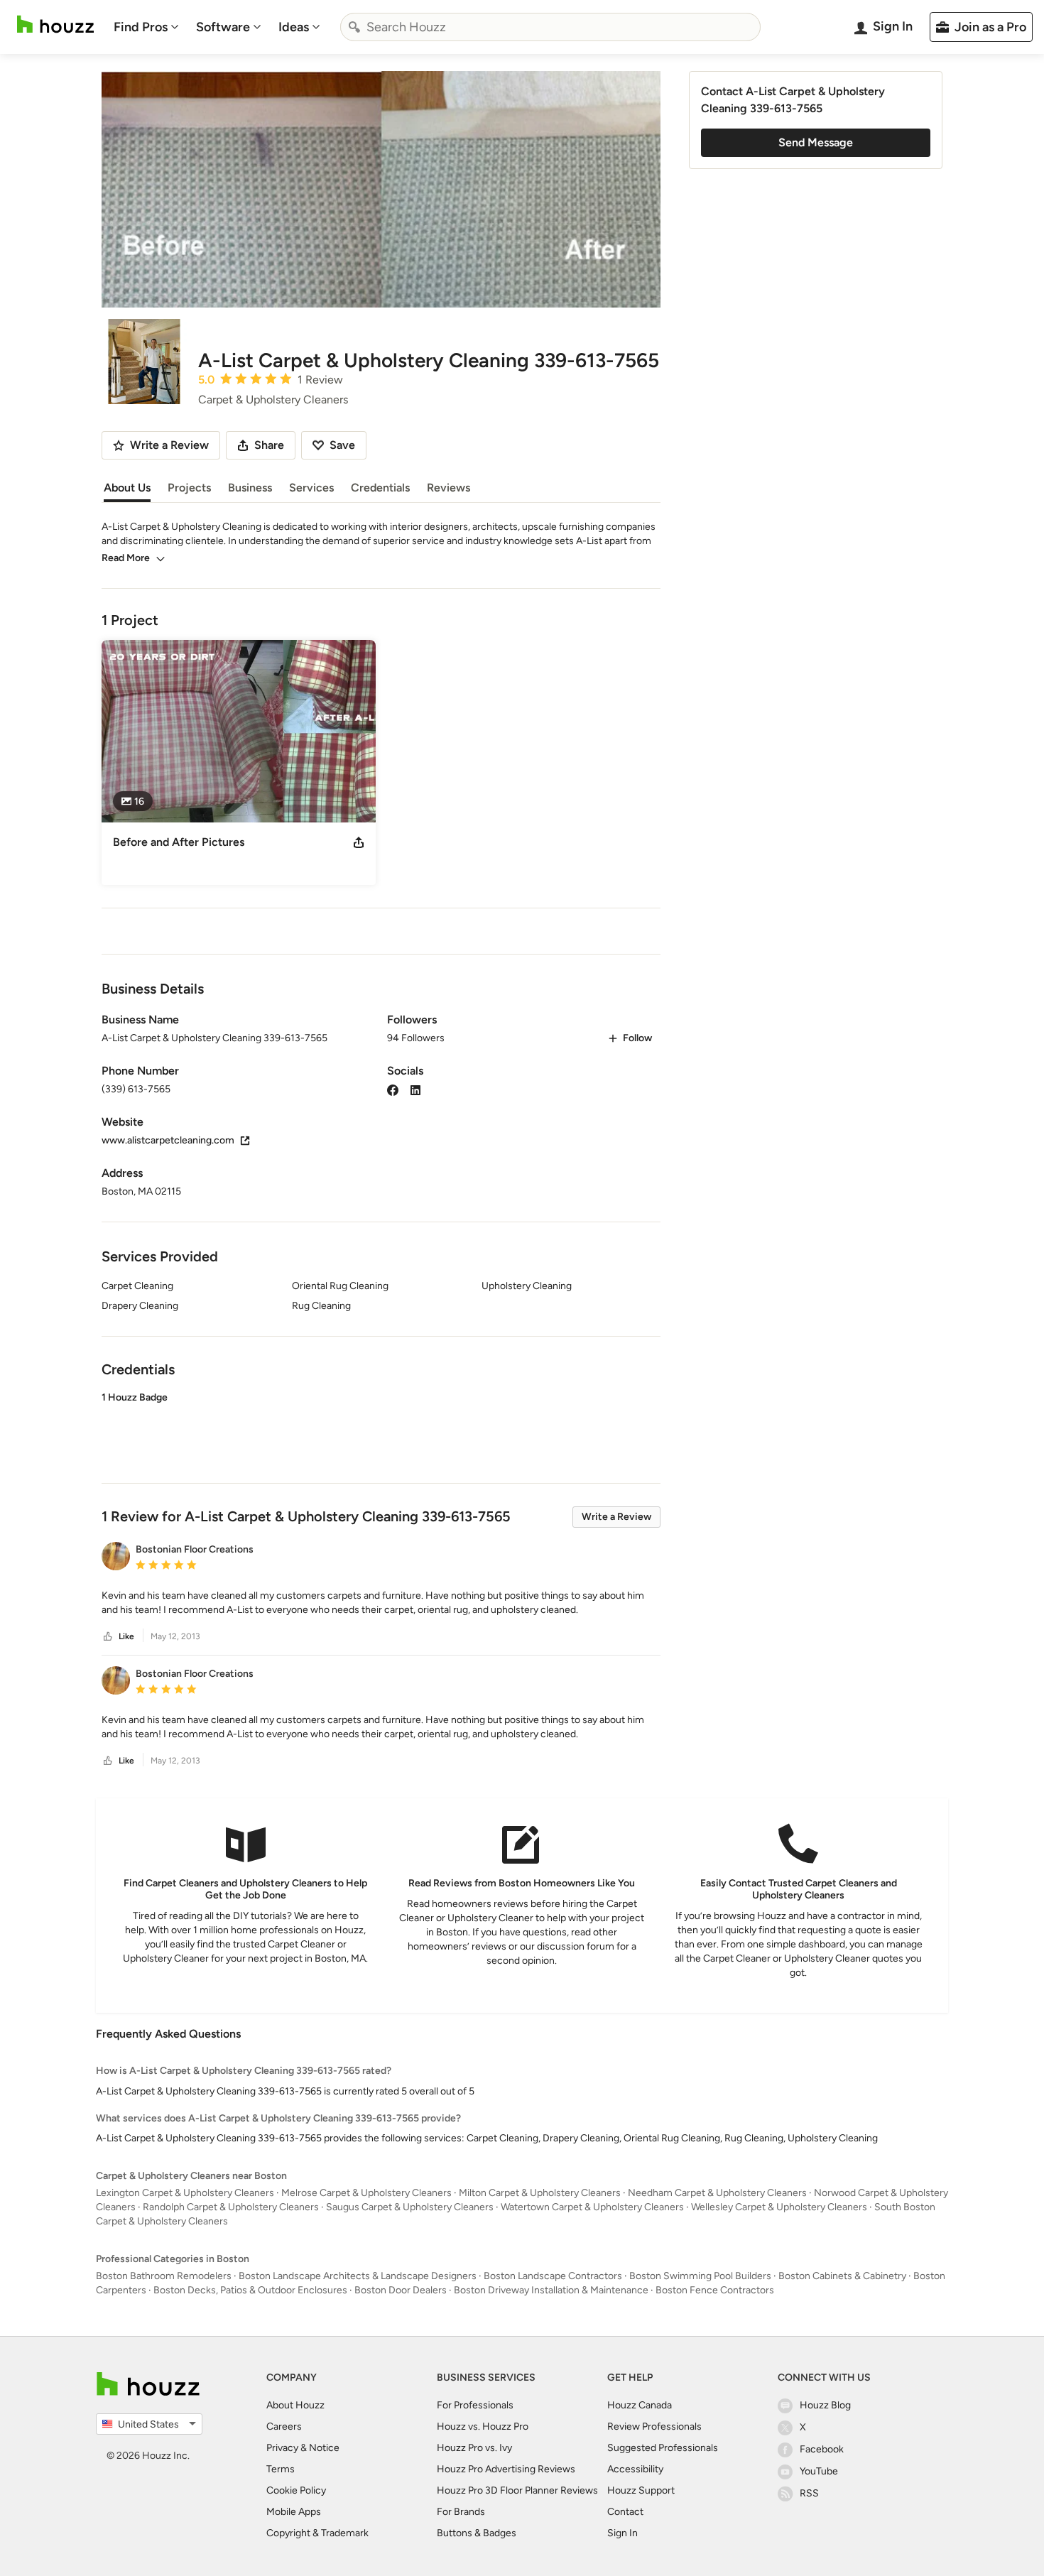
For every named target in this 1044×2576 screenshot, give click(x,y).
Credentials (380, 488)
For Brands (461, 2512)
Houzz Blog (825, 2405)
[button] (381, 1425)
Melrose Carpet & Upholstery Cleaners (366, 2193)
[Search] (354, 27)
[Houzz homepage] (55, 25)
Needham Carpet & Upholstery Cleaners (717, 2193)
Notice (324, 2448)
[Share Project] (359, 842)
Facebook (822, 2449)
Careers (284, 2426)
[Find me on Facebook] (393, 1089)
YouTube (819, 2471)
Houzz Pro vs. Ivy (474, 2448)
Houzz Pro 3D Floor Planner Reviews (517, 2490)
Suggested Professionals (663, 2448)
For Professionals (475, 2405)
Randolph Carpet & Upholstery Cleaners (231, 2207)
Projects (189, 488)
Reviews (448, 488)
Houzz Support (641, 2490)
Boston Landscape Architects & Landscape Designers (358, 2276)
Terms (281, 2469)
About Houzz (295, 2405)
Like (126, 1636)
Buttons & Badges (477, 2533)
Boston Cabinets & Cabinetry (842, 2276)
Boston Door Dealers (401, 2290)
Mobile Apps (294, 2512)
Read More (126, 558)
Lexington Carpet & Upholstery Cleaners (185, 2193)
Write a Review (616, 1517)
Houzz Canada (640, 2405)
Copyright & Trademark (317, 2533)
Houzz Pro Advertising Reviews (506, 2469)
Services (311, 488)
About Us (127, 488)
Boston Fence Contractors (715, 2290)
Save (342, 445)
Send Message (816, 142)
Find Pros (141, 27)
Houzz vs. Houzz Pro (483, 2426)
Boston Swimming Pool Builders (700, 2276)
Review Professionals (654, 2426)
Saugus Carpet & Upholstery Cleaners (410, 2207)
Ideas (294, 27)
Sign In (622, 2533)
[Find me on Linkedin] (415, 1089)
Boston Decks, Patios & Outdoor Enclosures (250, 2290)
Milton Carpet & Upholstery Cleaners (540, 2193)
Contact (625, 2512)
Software (223, 27)
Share (269, 445)
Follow (637, 1038)
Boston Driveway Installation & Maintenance (551, 2290)
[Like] (108, 1637)
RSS (809, 2493)
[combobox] (550, 27)
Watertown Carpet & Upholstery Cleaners (592, 2207)
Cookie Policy (296, 2490)
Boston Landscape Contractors (553, 2276)
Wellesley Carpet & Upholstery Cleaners (779, 2207)
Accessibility (635, 2469)
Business (250, 488)
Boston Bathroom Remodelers (164, 2276)
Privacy (282, 2448)
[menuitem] (146, 27)
